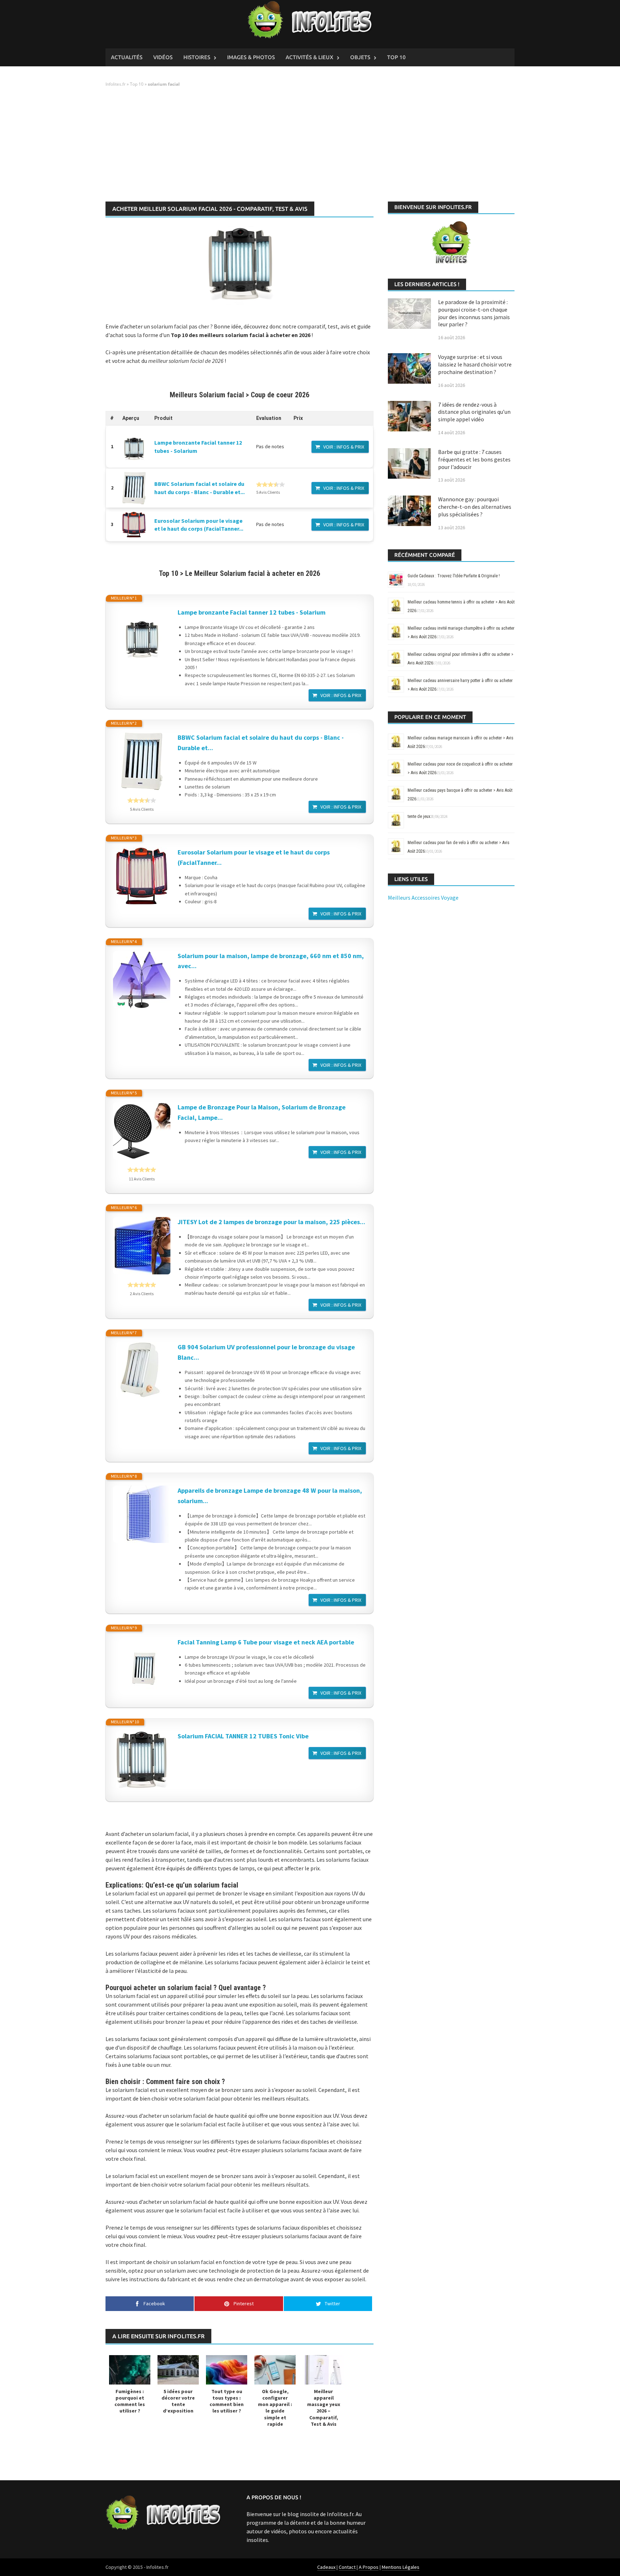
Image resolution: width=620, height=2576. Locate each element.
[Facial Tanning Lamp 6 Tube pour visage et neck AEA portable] (142, 1666)
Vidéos (163, 57)
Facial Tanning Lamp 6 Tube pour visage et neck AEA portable (266, 1642)
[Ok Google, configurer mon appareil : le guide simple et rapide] (275, 2369)
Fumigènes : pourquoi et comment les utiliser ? (130, 2401)
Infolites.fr (116, 84)
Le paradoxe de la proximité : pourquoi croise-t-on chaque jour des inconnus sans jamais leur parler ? (474, 313)
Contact (347, 2567)
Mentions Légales (401, 2567)
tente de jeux (419, 816)
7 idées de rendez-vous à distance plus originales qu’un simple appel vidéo (474, 412)
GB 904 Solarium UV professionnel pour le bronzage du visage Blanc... (266, 1352)
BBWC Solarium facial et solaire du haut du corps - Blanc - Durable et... (261, 743)
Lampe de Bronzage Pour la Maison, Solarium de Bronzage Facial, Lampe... (262, 1112)
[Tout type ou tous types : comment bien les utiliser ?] (227, 2369)
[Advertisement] (310, 145)
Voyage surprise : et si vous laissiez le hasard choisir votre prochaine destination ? (475, 364)
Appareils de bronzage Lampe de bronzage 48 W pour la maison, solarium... (270, 1496)
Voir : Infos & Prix (344, 447)
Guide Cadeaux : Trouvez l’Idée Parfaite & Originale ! (454, 576)
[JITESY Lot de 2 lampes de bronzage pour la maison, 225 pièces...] (142, 1246)
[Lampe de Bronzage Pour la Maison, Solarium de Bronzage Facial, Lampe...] (142, 1131)
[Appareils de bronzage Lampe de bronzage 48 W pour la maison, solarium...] (142, 1514)
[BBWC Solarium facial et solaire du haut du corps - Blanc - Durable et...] (134, 488)
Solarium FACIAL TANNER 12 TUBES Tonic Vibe (243, 1736)
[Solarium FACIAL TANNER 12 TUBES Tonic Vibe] (142, 1760)
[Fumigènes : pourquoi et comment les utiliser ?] (130, 2369)
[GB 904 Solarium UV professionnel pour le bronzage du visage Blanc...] (142, 1371)
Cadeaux (326, 2567)
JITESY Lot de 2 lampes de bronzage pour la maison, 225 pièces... (271, 1222)
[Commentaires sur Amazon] (271, 484)
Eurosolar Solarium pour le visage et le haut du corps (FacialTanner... (254, 857)
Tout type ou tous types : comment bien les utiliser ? (227, 2401)
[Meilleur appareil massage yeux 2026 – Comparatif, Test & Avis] (323, 2369)
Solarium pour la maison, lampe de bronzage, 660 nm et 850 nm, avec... (271, 961)
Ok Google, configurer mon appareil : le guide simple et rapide (275, 2408)
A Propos (369, 2567)
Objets (360, 57)
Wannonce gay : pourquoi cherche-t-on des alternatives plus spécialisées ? (475, 507)
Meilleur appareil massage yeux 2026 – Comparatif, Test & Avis (324, 2408)
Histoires (197, 57)
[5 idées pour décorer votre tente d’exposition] (178, 2369)
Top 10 (396, 57)
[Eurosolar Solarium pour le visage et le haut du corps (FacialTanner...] (134, 525)
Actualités (127, 57)
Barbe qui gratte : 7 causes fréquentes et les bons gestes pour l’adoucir (474, 459)
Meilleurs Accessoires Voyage (423, 898)
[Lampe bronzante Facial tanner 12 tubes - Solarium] (134, 447)
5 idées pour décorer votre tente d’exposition (178, 2401)
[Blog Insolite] (310, 20)
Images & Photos (251, 57)
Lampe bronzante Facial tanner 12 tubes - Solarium (252, 612)
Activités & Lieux (309, 57)
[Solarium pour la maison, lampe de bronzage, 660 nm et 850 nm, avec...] (142, 980)
